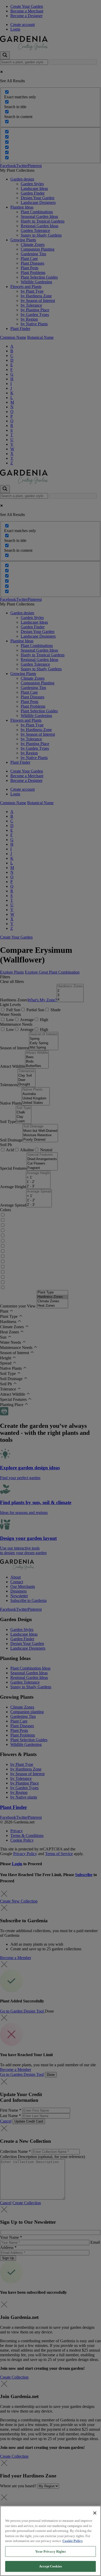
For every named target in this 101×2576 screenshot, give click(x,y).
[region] (51, 2541)
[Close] (95, 2513)
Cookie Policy (73, 2541)
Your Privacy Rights (50, 2551)
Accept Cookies (51, 2566)
